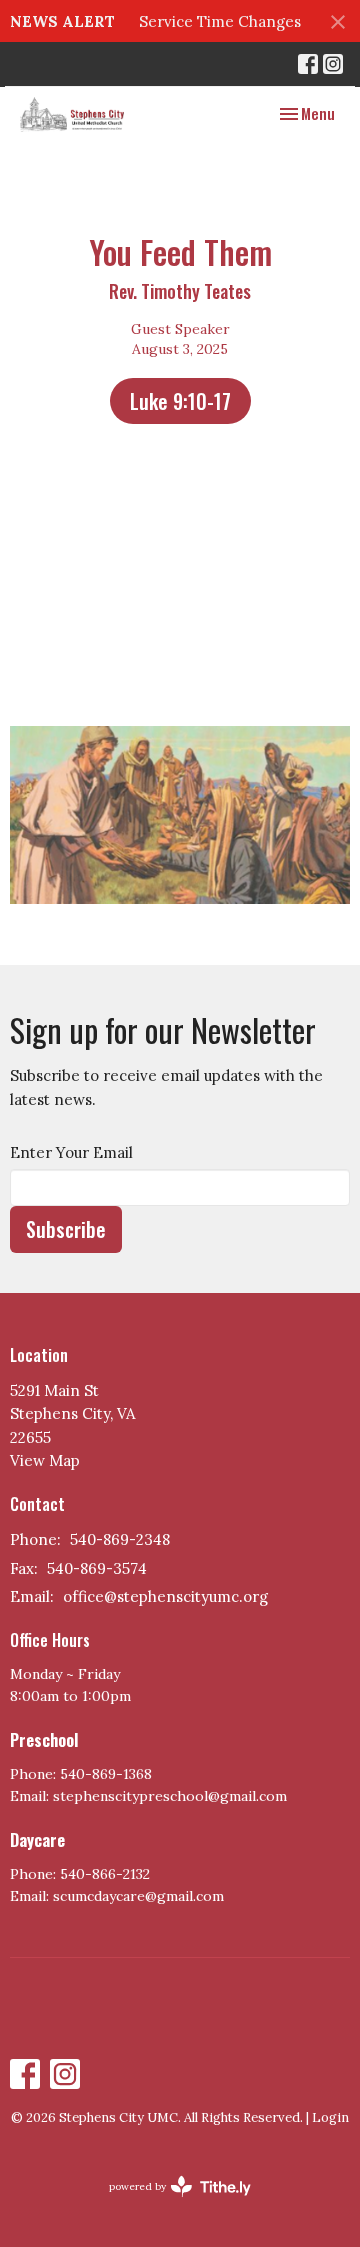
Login (330, 2117)
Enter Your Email (71, 1152)
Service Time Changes (220, 21)
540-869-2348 (120, 1539)
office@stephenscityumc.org (165, 1596)
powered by (170, 2203)
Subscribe (66, 1229)
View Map (45, 1460)
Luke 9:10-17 (180, 401)
